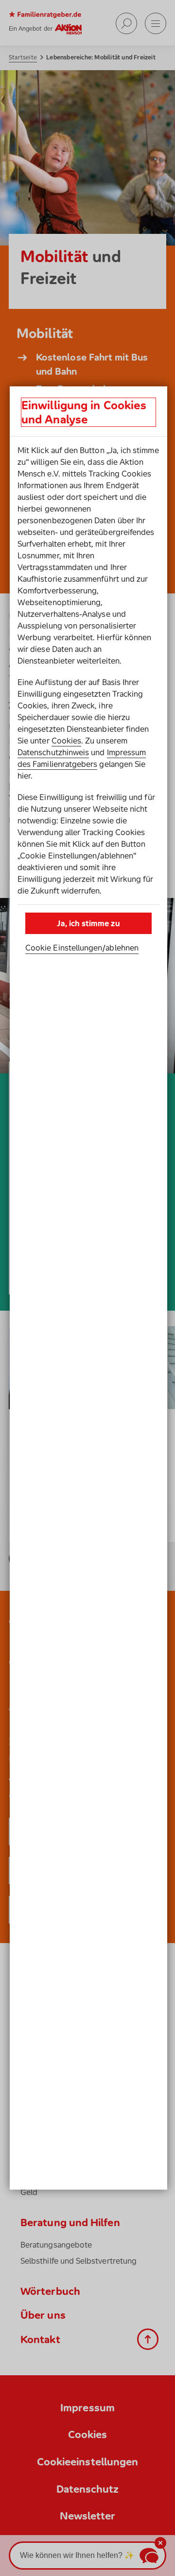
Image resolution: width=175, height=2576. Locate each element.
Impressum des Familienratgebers (82, 758)
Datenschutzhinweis (53, 752)
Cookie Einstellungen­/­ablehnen (82, 948)
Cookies (66, 741)
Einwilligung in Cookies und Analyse (84, 412)
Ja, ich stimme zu (88, 923)
